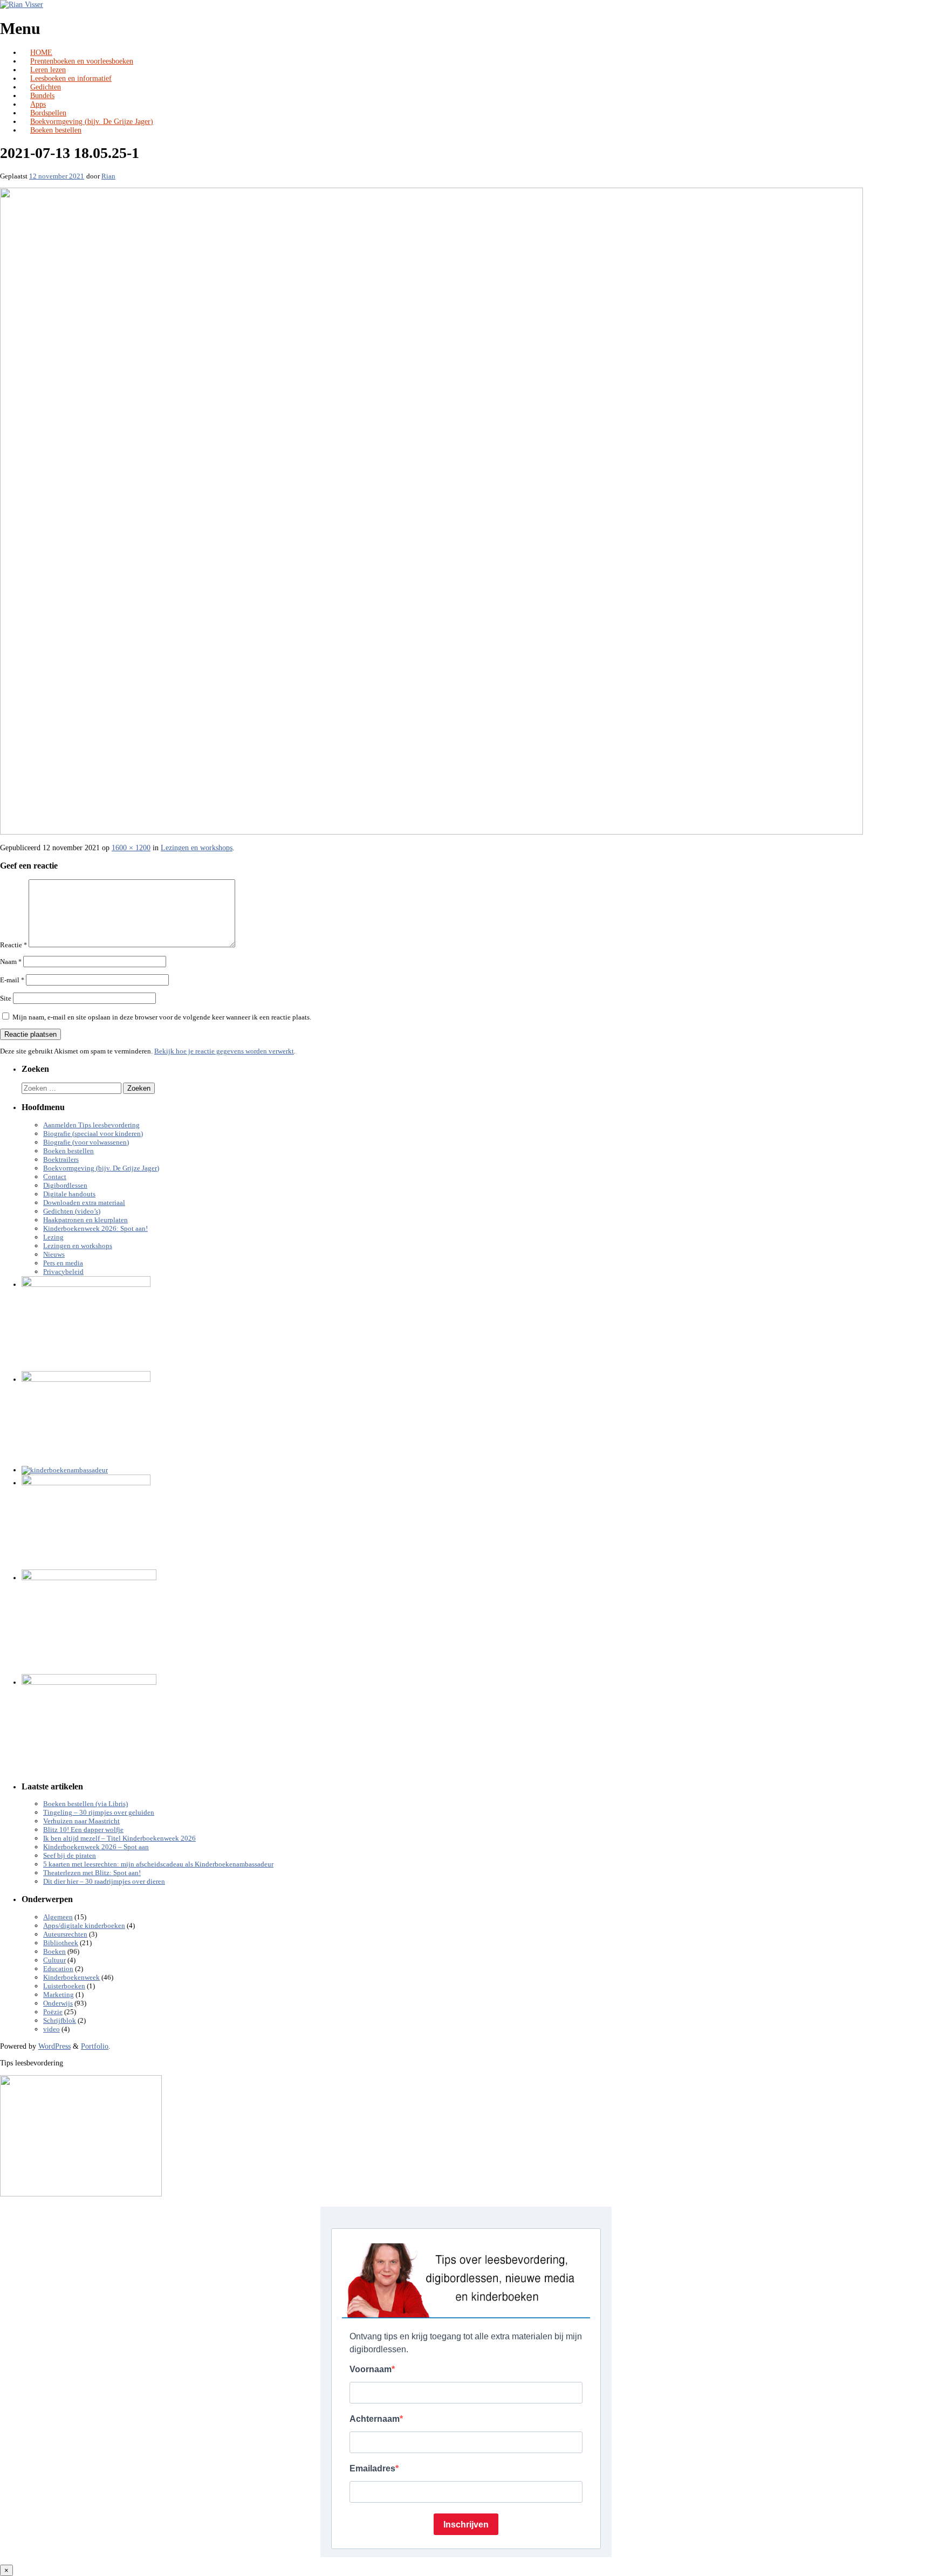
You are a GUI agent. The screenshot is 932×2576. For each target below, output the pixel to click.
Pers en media (63, 1263)
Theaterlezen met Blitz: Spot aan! (92, 1873)
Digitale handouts (69, 1194)
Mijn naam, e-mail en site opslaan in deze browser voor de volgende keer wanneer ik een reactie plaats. (162, 1017)
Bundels (42, 96)
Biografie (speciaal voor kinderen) (93, 1134)
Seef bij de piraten (70, 1856)
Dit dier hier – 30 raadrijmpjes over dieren (104, 1882)
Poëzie (53, 2012)
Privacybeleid (63, 1272)
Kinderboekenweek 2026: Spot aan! (95, 1229)
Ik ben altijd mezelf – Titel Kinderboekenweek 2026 (119, 1838)
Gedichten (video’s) (72, 1211)
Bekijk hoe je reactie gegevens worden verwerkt (224, 1051)
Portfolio (95, 2046)
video (52, 2029)
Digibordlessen (65, 1186)
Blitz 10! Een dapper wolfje (83, 1830)
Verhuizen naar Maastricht (81, 1821)
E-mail (12, 980)
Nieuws (54, 1255)
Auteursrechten (65, 1934)
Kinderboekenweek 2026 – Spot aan (96, 1847)
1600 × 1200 (131, 848)
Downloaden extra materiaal (84, 1203)
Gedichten (46, 87)
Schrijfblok (60, 2021)
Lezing (53, 1237)
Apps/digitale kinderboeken (84, 1926)
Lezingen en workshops (197, 848)
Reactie (13, 945)
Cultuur (54, 1960)
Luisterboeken (64, 1986)
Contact (55, 1177)
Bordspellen (48, 113)
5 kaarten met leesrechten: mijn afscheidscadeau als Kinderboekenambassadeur (158, 1864)
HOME (41, 53)
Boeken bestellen (56, 130)
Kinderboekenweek (71, 1978)
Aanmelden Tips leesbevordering (91, 1125)
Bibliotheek (61, 1943)
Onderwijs (58, 2003)
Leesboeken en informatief (71, 78)
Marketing (59, 1995)
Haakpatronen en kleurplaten (85, 1220)
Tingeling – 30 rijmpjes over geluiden (99, 1813)
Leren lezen (48, 70)
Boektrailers (61, 1160)
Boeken (54, 1952)
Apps (38, 104)
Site (6, 998)
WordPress (54, 2046)
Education (58, 1969)
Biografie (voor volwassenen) (86, 1142)
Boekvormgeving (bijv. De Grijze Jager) (92, 122)
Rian (108, 176)
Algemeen (58, 1917)
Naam (11, 962)
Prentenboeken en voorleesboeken (82, 61)
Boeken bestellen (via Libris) (85, 1804)
